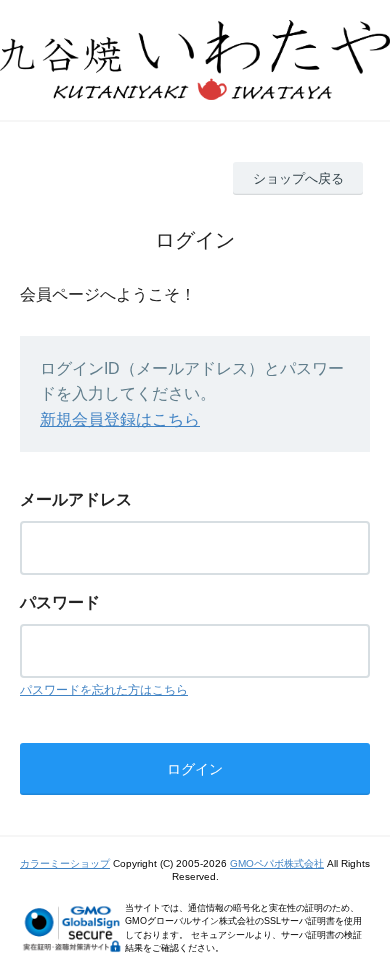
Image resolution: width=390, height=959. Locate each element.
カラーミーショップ (65, 863)
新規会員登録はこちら (120, 419)
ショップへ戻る (298, 178)
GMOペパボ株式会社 (277, 863)
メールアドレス (76, 499)
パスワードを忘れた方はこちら (104, 690)
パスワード (60, 602)
